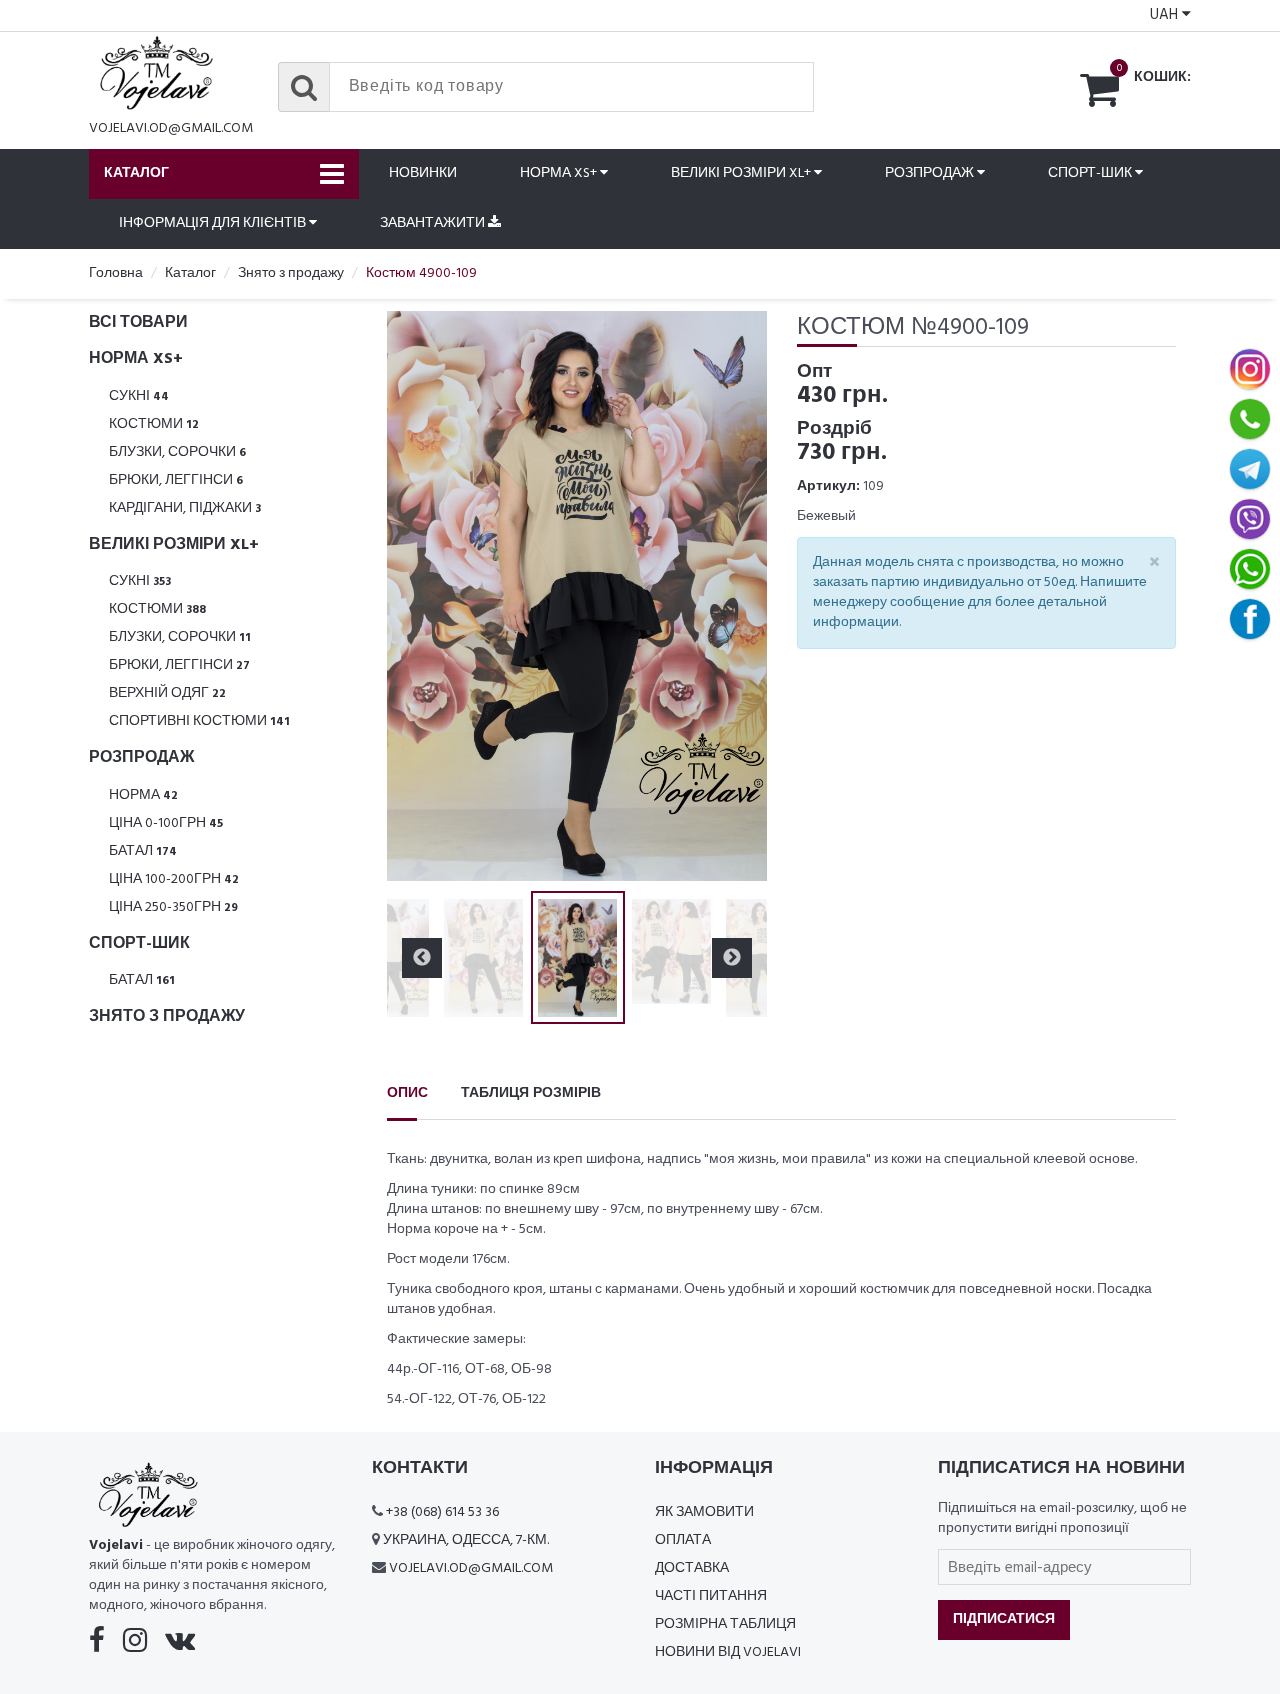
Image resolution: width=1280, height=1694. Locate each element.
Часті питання (711, 1596)
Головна (116, 273)
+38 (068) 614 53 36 (442, 1512)
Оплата (683, 1540)
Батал (143, 851)
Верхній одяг (167, 693)
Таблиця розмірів (531, 1093)
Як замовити (704, 1512)
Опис (407, 1093)
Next (732, 596)
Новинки (423, 173)
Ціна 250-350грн (173, 907)
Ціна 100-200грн (174, 879)
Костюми (154, 424)
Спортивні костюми (199, 721)
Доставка (692, 1568)
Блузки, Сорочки (177, 452)
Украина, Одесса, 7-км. (466, 1540)
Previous (422, 596)
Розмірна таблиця (725, 1624)
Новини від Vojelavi (728, 1652)
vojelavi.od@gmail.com (171, 128)
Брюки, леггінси (176, 480)
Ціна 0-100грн (166, 823)
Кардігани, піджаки (185, 508)
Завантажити (434, 223)
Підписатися (1004, 1619)
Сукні (139, 396)
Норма (143, 795)
